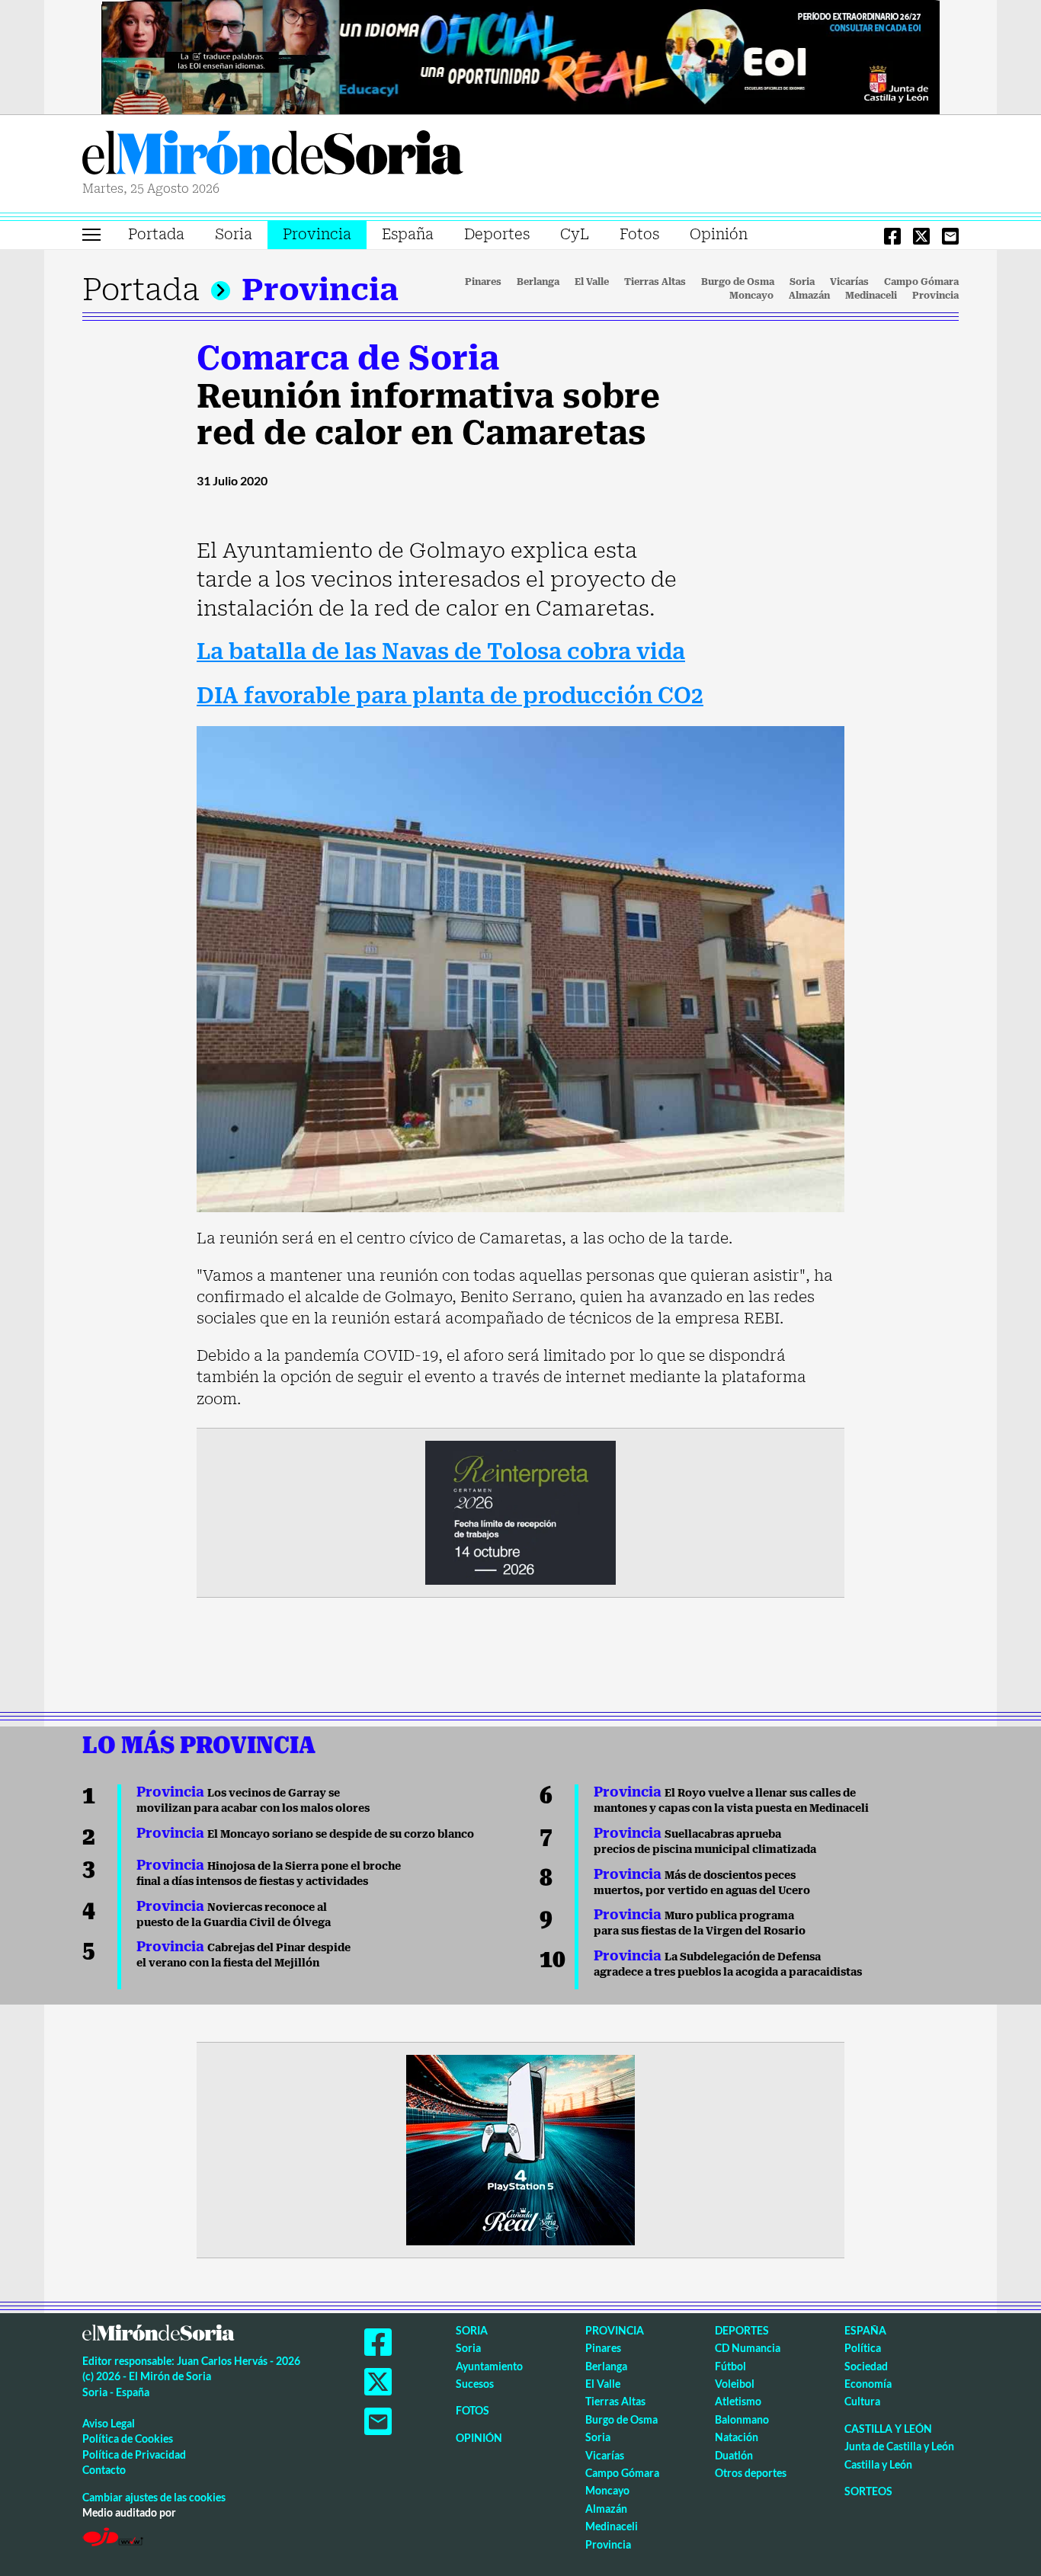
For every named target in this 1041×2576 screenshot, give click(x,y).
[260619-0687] (520, 1512)
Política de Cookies (128, 2438)
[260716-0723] (520, 2149)
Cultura (862, 2401)
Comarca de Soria (348, 358)
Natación (737, 2437)
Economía (868, 2384)
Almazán (809, 296)
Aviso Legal (109, 2423)
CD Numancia (748, 2348)
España (408, 234)
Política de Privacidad (134, 2454)
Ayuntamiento (489, 2366)
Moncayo (751, 296)
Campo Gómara (921, 282)
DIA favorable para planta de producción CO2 (450, 696)
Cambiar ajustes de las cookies (154, 2497)
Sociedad (866, 2366)
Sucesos (475, 2384)
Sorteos (868, 2491)
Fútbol (730, 2366)
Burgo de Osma (738, 282)
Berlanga (538, 282)
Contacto (104, 2470)
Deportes (497, 234)
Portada (156, 234)
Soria (234, 234)
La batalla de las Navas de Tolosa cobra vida (441, 652)
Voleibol (735, 2384)
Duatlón (734, 2455)
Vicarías (849, 282)
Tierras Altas (655, 282)
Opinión (719, 234)
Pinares (483, 282)
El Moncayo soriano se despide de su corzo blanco (305, 1834)
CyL (575, 234)
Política (863, 2348)
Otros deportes (751, 2473)
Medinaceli (871, 296)
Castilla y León (888, 2429)
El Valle (592, 282)
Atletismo (738, 2401)
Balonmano (742, 2419)
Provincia (317, 234)
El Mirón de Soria (273, 155)
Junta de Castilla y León (899, 2446)
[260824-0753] (520, 56)
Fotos (639, 234)
